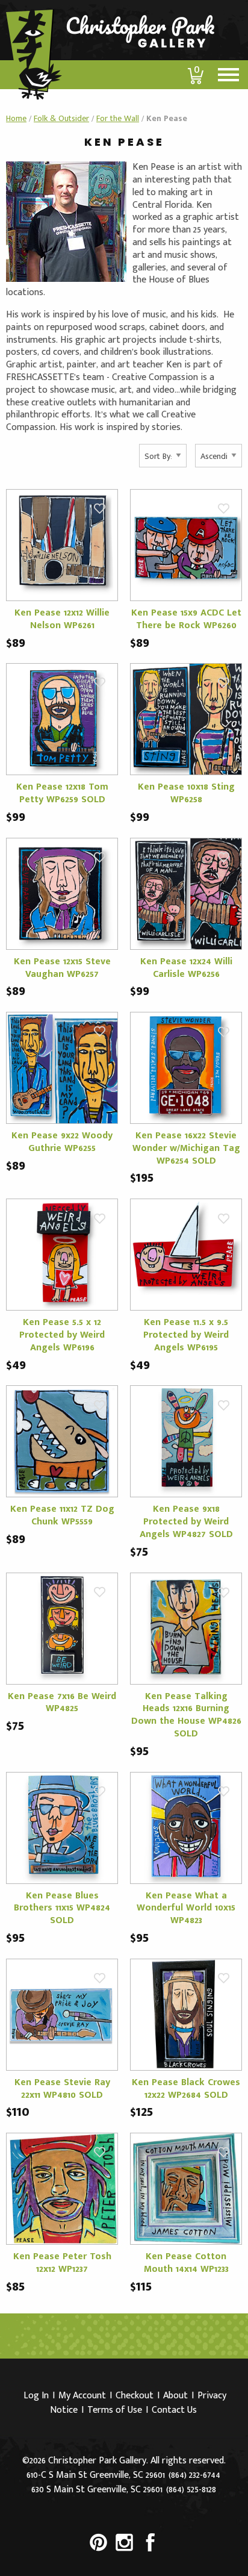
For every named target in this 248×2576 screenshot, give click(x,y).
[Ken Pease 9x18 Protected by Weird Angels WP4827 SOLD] (186, 1441)
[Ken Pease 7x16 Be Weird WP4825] (62, 1628)
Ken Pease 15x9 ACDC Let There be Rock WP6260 (186, 619)
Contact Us (174, 2410)
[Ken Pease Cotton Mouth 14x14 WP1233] (186, 2188)
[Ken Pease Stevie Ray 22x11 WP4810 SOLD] (62, 2014)
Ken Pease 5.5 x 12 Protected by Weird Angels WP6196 (62, 1335)
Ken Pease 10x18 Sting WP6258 (186, 793)
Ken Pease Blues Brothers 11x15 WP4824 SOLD (62, 1908)
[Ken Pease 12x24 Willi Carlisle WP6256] (186, 893)
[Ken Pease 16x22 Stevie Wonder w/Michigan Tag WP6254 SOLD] (186, 1068)
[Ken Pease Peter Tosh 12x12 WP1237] (62, 2188)
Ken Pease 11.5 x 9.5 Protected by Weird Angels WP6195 (186, 1335)
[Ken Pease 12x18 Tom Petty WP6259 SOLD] (62, 719)
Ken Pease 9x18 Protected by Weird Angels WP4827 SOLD (186, 1522)
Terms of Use (115, 2410)
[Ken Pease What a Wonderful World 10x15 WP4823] (186, 1827)
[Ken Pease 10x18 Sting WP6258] (186, 719)
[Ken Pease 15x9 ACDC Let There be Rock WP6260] (186, 545)
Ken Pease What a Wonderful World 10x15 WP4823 (186, 1908)
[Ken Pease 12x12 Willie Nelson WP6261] (62, 545)
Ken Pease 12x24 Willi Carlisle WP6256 (186, 968)
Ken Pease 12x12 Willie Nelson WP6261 (62, 619)
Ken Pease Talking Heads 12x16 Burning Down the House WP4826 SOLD (186, 1715)
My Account (82, 2396)
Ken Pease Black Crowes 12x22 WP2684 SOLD (186, 2089)
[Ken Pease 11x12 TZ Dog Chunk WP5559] (62, 1441)
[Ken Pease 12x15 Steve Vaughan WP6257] (62, 893)
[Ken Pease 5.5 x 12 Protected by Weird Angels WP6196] (62, 1254)
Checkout (135, 2396)
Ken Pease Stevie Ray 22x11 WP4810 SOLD (62, 2089)
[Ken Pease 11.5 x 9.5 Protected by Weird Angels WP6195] (186, 1254)
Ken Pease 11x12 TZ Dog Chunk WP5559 (62, 1515)
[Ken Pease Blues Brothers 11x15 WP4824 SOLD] (62, 1827)
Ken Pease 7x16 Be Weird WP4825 (62, 1703)
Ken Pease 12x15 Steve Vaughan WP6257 (62, 968)
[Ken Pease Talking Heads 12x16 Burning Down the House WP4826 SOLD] (186, 1628)
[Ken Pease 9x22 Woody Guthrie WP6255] (62, 1068)
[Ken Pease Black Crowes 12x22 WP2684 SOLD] (186, 2014)
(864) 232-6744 (194, 2475)
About (175, 2396)
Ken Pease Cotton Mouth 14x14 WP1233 (186, 2263)
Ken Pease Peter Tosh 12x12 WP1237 (62, 2263)
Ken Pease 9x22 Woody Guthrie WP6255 (62, 1142)
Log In (36, 2396)
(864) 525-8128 (191, 2490)
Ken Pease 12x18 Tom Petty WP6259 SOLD (62, 793)
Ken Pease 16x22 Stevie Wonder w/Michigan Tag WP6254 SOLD (186, 1148)
